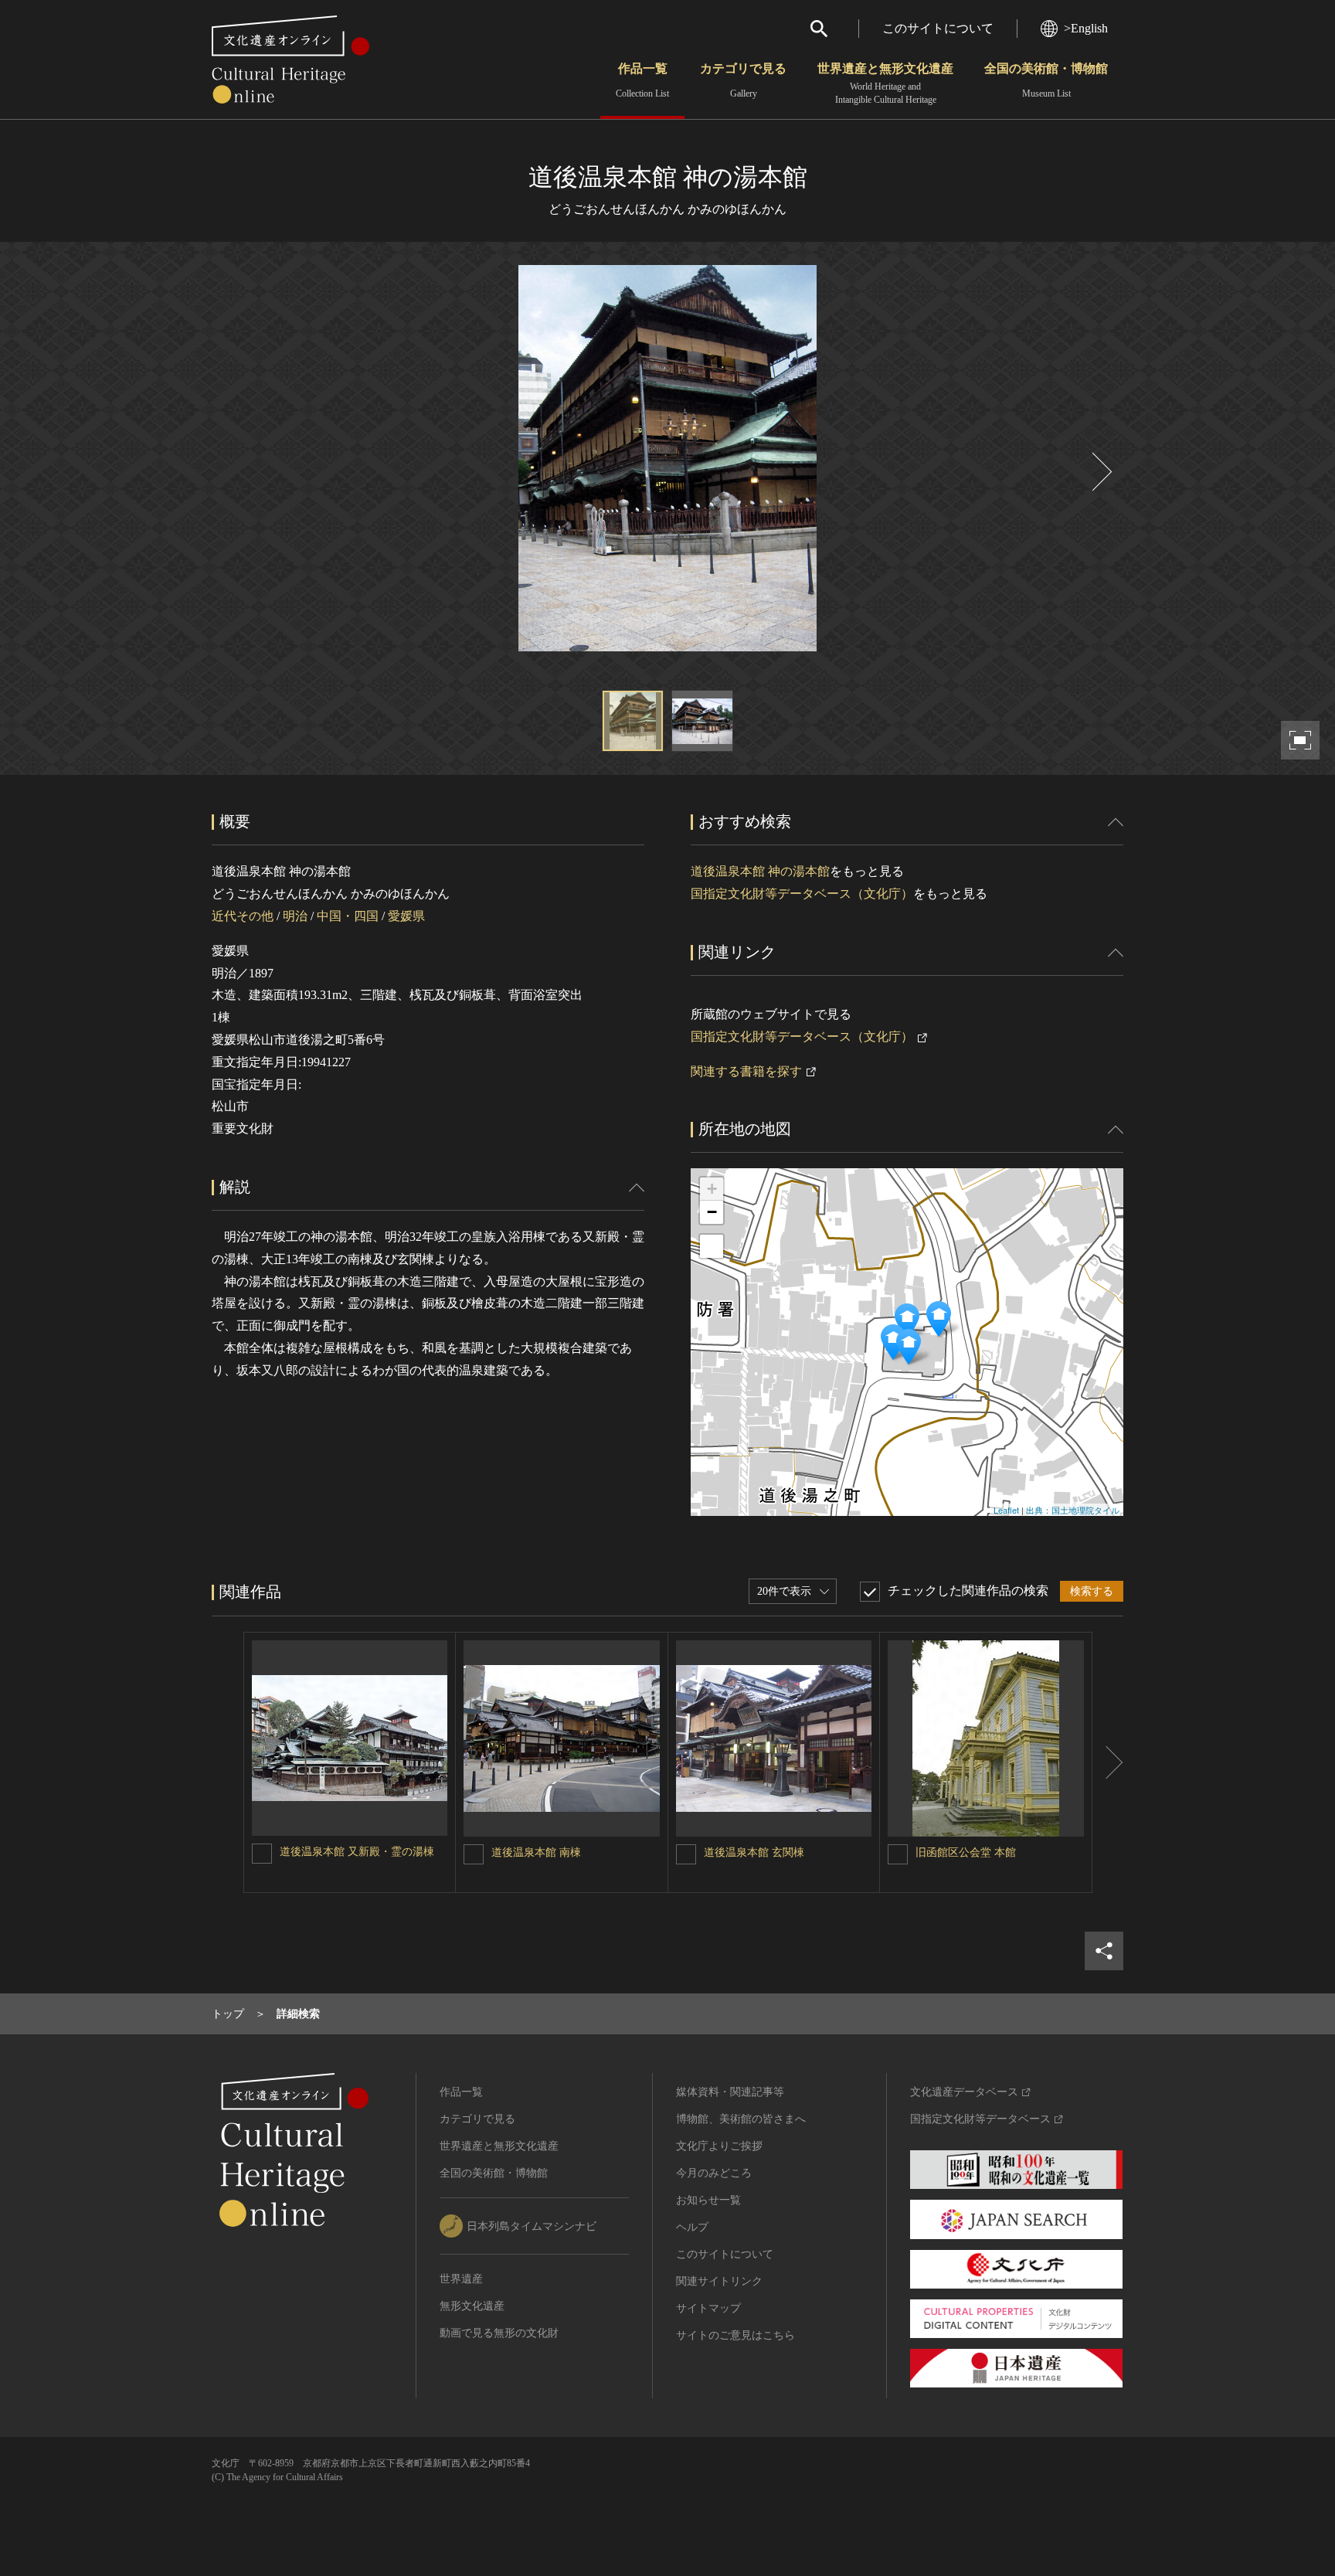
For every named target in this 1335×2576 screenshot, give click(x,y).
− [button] (712, 1212)
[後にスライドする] (1100, 472)
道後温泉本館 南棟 (536, 1852)
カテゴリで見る (743, 80)
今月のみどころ (714, 2173)
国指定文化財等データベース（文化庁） (802, 894)
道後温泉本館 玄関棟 (754, 1852)
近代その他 (243, 916)
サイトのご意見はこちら (735, 2335)
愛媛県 (406, 916)
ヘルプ (692, 2227)
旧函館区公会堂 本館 (966, 1852)
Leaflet (1006, 1510)
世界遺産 (461, 2279)
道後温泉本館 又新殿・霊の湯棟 (357, 1852)
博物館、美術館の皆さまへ (741, 2119)
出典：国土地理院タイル (1073, 1510)
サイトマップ (708, 2308)
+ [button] (712, 1189)
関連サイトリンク (719, 2281)
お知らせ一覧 (708, 2200)
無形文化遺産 (472, 2306)
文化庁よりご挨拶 (719, 2146)
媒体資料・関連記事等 (730, 2092)
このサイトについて (938, 28)
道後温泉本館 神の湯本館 (760, 871)
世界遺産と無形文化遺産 (885, 83)
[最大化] (712, 1246)
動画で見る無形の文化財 (499, 2333)
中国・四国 (348, 916)
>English (1086, 28)
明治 (295, 916)
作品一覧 (642, 80)
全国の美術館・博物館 (1046, 80)
